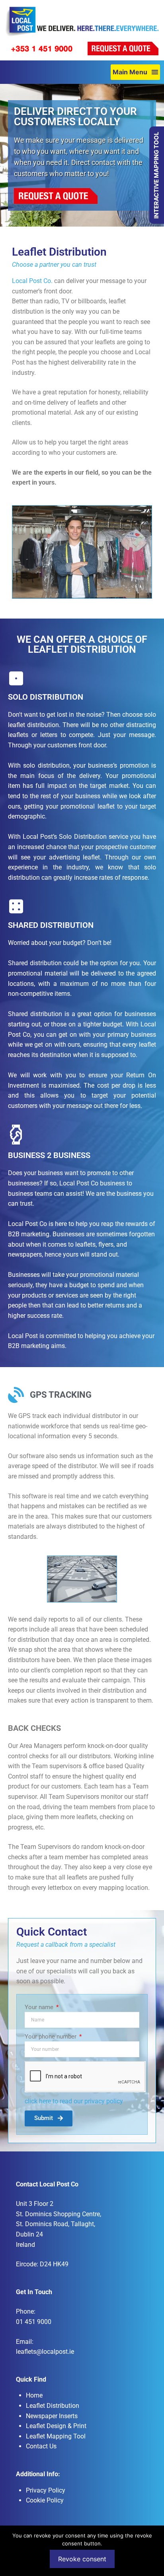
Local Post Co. (32, 281)
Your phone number (51, 2037)
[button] (135, 72)
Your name (40, 2007)
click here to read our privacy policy (74, 2101)
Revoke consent (82, 2559)
